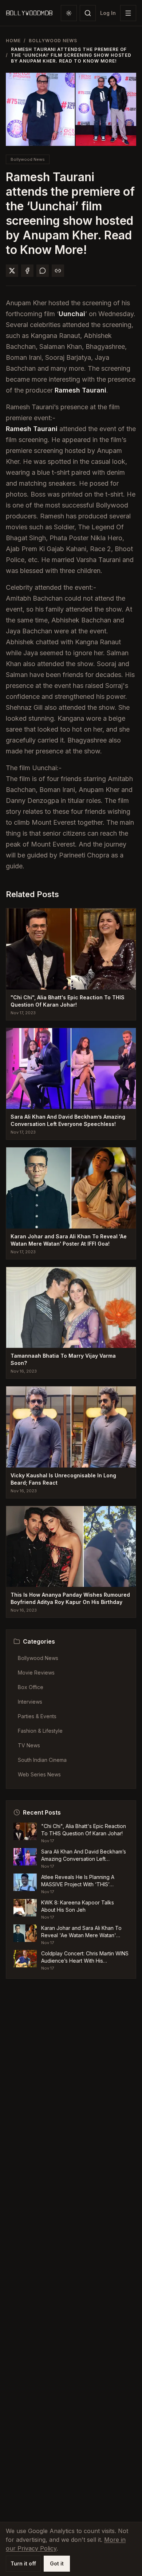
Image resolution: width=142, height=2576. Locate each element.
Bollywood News (53, 41)
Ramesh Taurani (80, 390)
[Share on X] (12, 271)
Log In (108, 13)
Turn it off (23, 2563)
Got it (57, 2563)
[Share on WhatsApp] (43, 271)
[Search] (88, 13)
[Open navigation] (128, 13)
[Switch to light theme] (69, 13)
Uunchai (72, 314)
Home (13, 41)
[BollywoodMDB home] (29, 13)
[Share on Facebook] (27, 271)
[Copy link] (58, 271)
